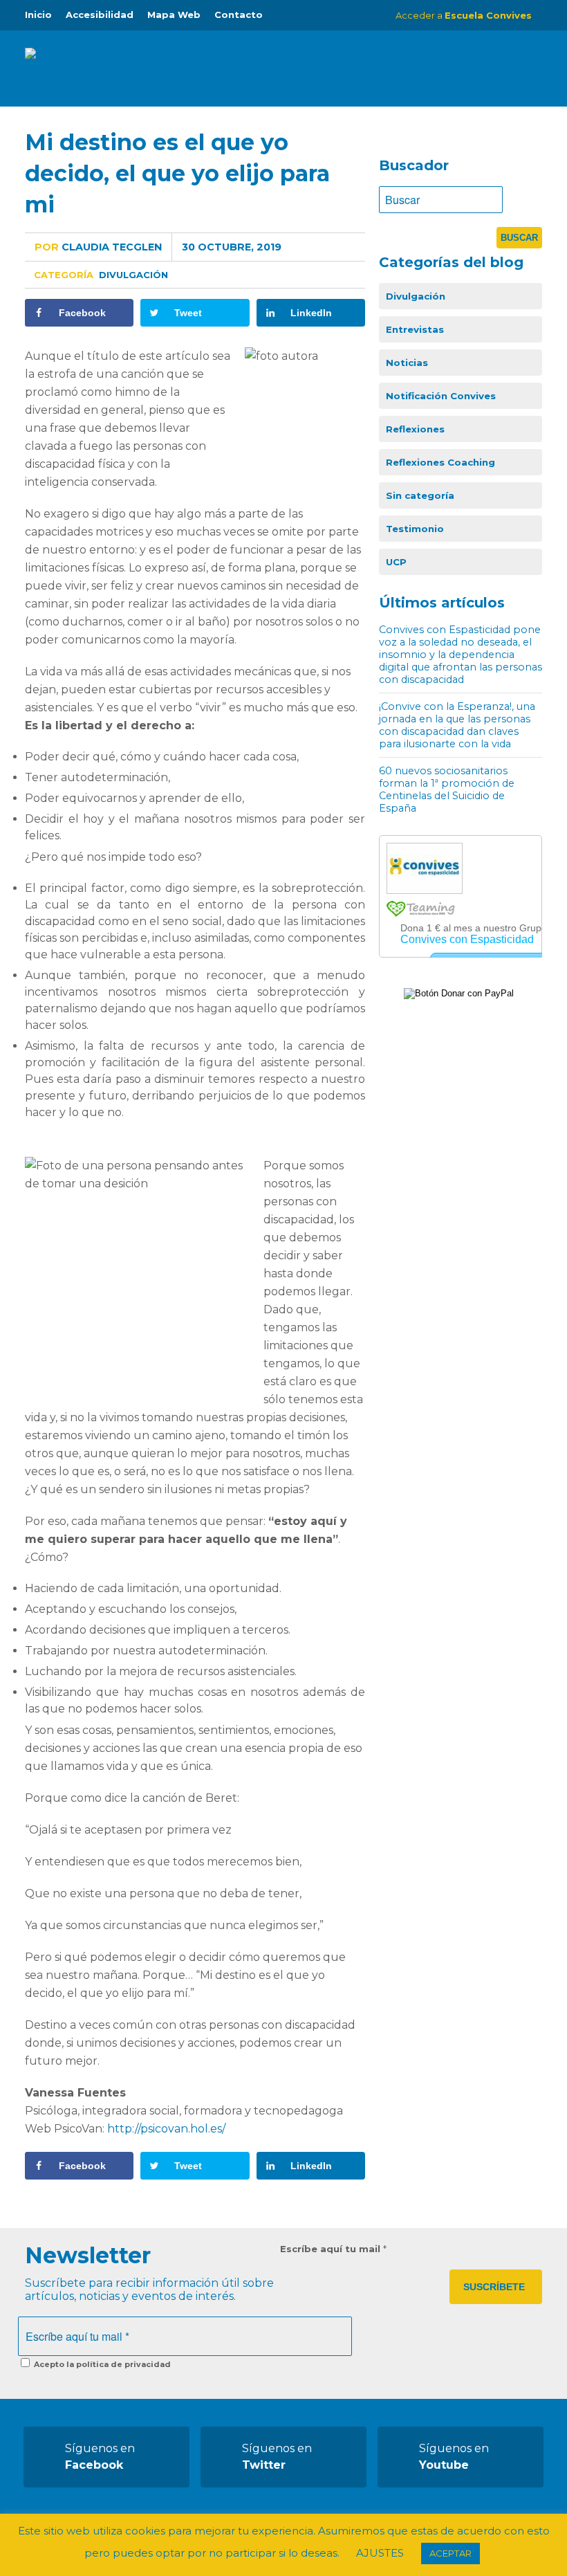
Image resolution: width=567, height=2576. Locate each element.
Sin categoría (420, 495)
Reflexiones (415, 429)
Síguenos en (100, 2457)
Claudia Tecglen (98, 247)
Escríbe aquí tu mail (333, 2249)
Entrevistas (415, 329)
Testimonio (415, 529)
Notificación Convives (441, 396)
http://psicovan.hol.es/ (166, 2129)
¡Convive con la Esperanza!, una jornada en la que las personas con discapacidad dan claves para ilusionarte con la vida (457, 725)
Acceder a (464, 15)
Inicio (38, 15)
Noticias (407, 363)
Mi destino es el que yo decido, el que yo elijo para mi (177, 173)
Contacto (239, 15)
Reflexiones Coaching (440, 462)
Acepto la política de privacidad (101, 2364)
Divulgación (133, 275)
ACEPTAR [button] (450, 2553)
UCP (396, 562)
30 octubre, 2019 (232, 247)
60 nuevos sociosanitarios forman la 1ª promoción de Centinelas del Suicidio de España (447, 789)
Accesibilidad (100, 15)
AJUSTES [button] (380, 2553)
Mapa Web (174, 15)
